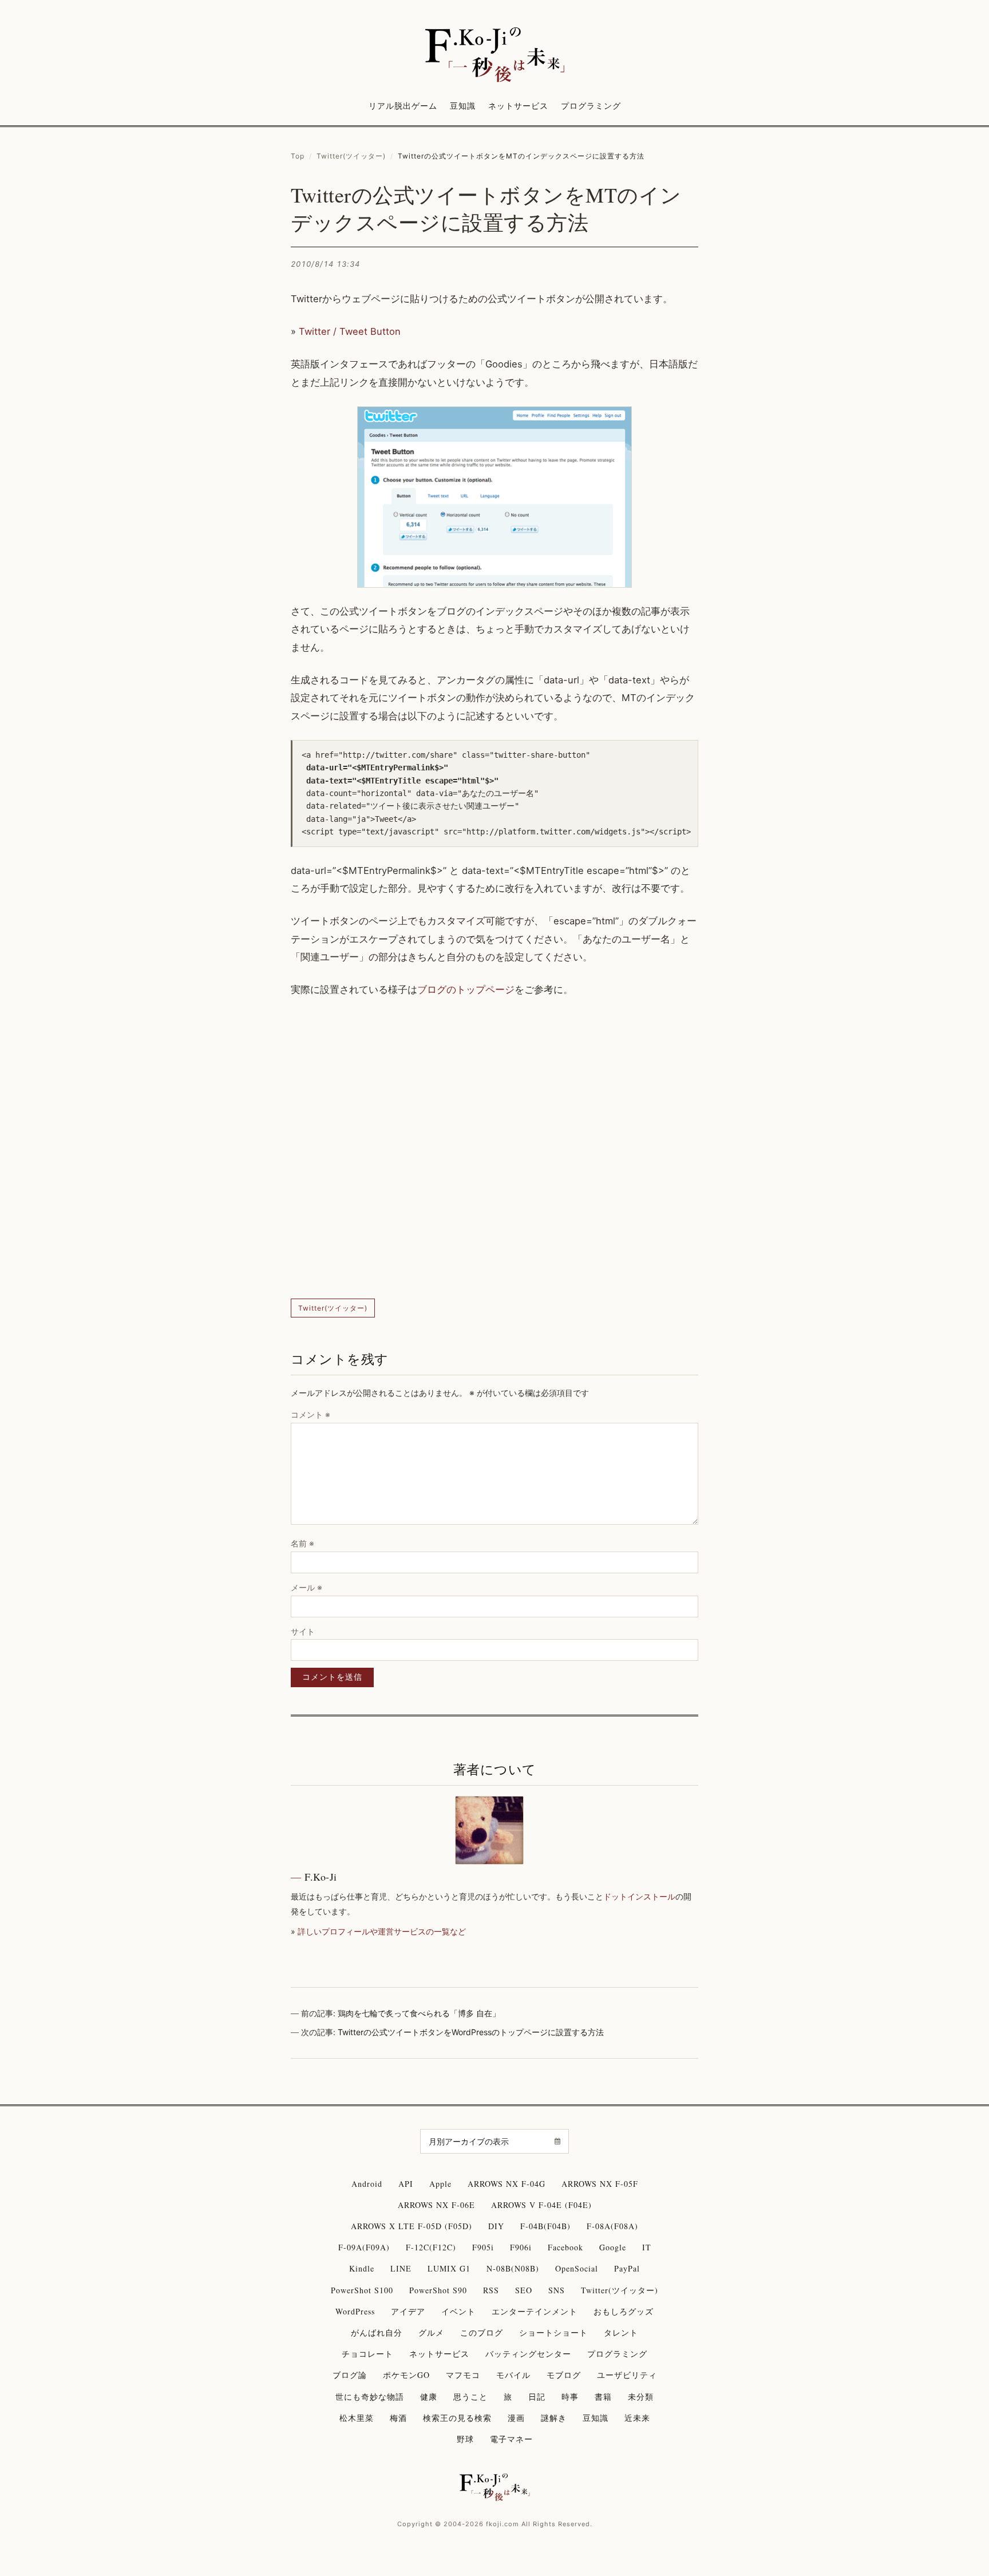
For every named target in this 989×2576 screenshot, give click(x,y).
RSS (491, 2290)
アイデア (408, 2311)
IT (647, 2247)
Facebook (565, 2247)
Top (298, 156)
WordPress (355, 2311)
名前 (302, 1543)
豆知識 (463, 106)
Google (613, 2247)
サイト (303, 1631)
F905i (483, 2247)
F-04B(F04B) (545, 2226)
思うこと (470, 2397)
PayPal (627, 2268)
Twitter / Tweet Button (350, 331)
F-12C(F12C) (431, 2247)
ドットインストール (639, 1896)
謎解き (554, 2418)
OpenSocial (577, 2268)
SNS (557, 2290)
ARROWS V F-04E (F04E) (541, 2205)
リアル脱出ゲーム (403, 106)
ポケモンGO (406, 2375)
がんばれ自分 (377, 2332)
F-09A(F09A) (364, 2247)
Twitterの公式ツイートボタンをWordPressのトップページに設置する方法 (471, 2032)
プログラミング (591, 106)
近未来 (637, 2418)
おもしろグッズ (624, 2311)
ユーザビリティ (627, 2375)
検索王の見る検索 (457, 2418)
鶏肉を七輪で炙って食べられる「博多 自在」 (419, 2013)
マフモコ (463, 2375)
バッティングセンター (528, 2354)
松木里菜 (357, 2418)
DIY (496, 2226)
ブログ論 (350, 2375)
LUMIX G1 (449, 2268)
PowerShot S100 (362, 2290)
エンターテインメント (535, 2311)
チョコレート (367, 2354)
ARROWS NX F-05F (600, 2184)
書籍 (603, 2397)
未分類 (641, 2397)
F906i (521, 2247)
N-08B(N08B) (513, 2268)
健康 (429, 2397)
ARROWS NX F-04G (507, 2184)
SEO (524, 2290)
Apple (440, 2184)
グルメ (431, 2332)
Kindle (362, 2268)
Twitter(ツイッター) (351, 156)
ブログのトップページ (466, 990)
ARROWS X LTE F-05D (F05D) (412, 2226)
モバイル (513, 2375)
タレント (621, 2332)
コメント (310, 1414)
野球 (465, 2439)
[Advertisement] (494, 1149)
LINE (401, 2268)
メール (306, 1587)
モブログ (564, 2375)
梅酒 (398, 2418)
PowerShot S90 (438, 2290)
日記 (537, 2397)
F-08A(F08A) (612, 2226)
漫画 (516, 2418)
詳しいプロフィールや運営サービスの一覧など (382, 1931)
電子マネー (511, 2439)
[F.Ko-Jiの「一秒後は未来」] (494, 56)
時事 (570, 2397)
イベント (458, 2311)
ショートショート (553, 2332)
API (406, 2184)
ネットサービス (518, 106)
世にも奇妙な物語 (370, 2397)
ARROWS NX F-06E (436, 2205)
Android (367, 2184)
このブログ (482, 2332)
